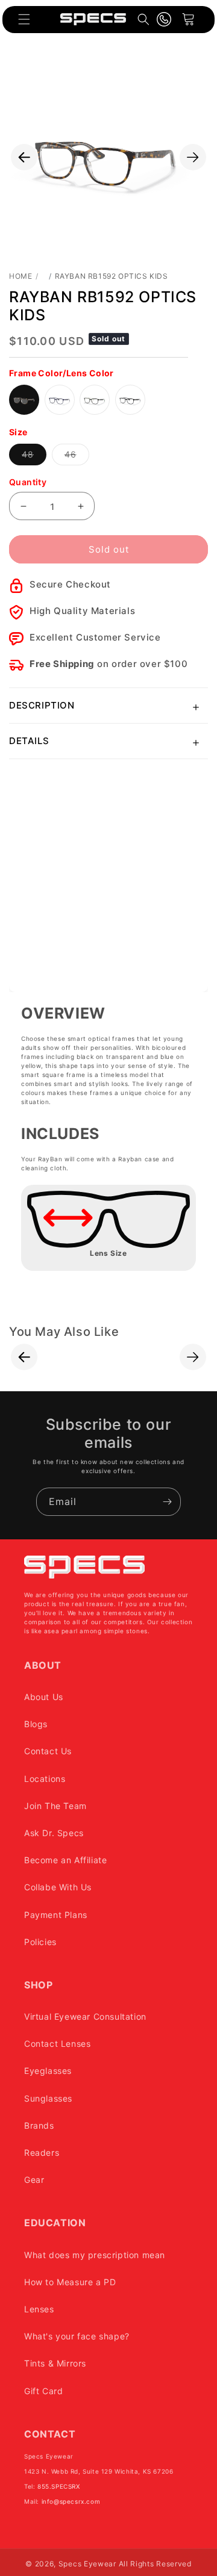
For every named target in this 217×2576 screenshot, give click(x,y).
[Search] (143, 19)
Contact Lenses (57, 2044)
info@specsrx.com (71, 2501)
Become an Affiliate (65, 1860)
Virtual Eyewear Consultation (85, 2016)
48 (34, 457)
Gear (34, 2180)
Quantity (28, 482)
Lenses (39, 2309)
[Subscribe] (167, 1502)
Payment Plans (56, 1915)
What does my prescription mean (95, 2255)
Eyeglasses (48, 2071)
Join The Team (55, 1806)
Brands (39, 2125)
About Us (44, 1697)
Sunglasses (48, 2098)
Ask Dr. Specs (54, 1833)
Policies (40, 1942)
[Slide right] (193, 157)
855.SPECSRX (59, 2486)
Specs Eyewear (87, 2564)
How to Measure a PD (70, 2282)
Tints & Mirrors (55, 2363)
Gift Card (43, 2391)
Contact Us (48, 1751)
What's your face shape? (77, 2336)
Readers (42, 2152)
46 (77, 457)
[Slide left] (24, 157)
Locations (45, 1779)
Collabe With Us (58, 1887)
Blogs (36, 1724)
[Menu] (24, 19)
